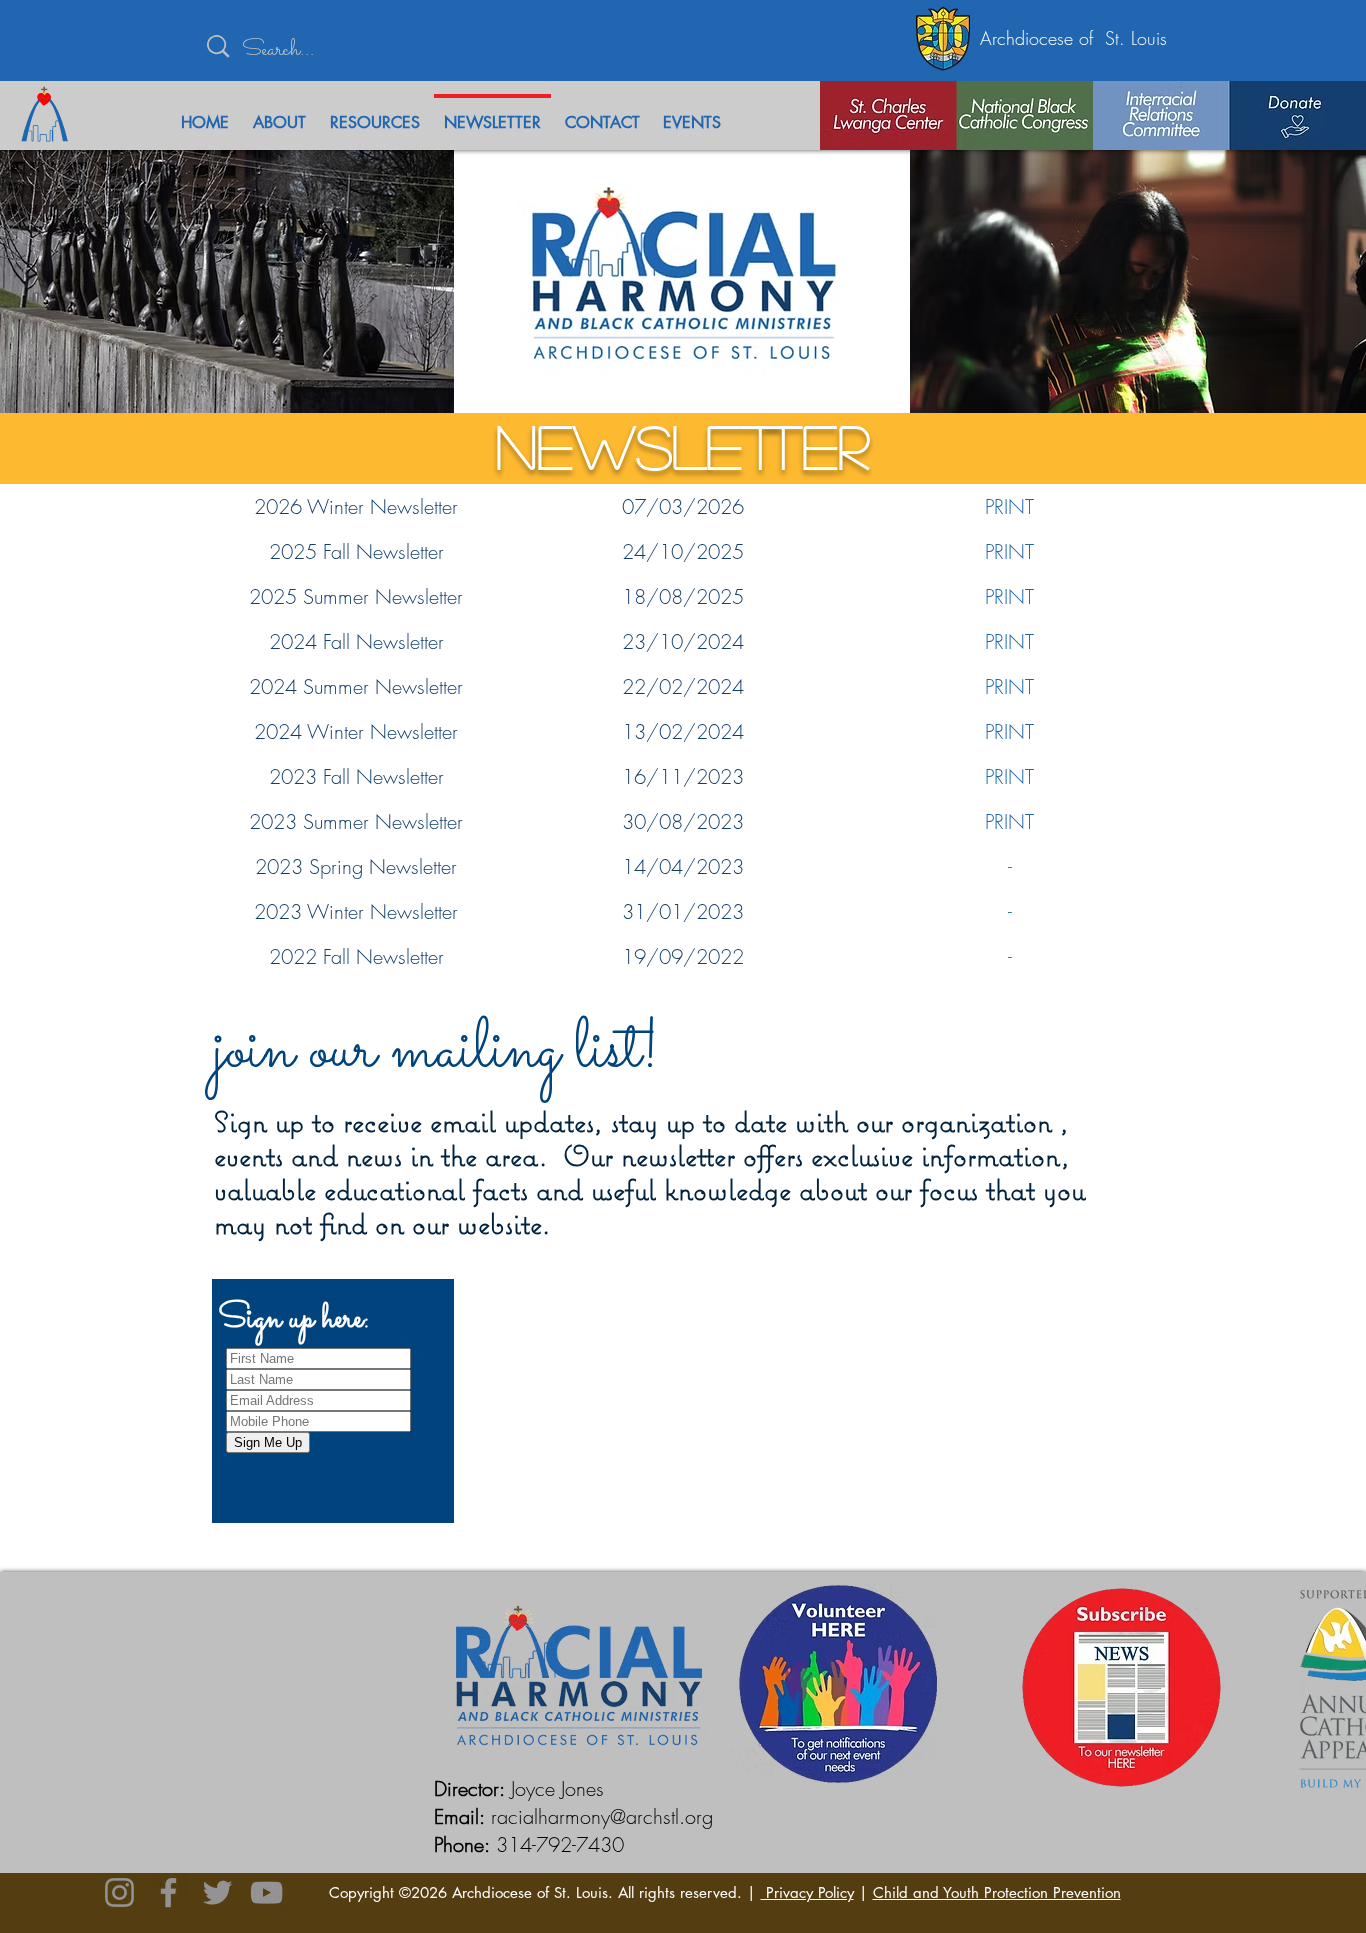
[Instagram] (119, 1892)
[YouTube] (266, 1892)
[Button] (858, 115)
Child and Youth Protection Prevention (997, 1892)
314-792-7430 (560, 1844)
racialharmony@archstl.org (602, 1816)
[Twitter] (217, 1892)
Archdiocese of (1042, 38)
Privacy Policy (807, 1892)
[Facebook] (168, 1892)
